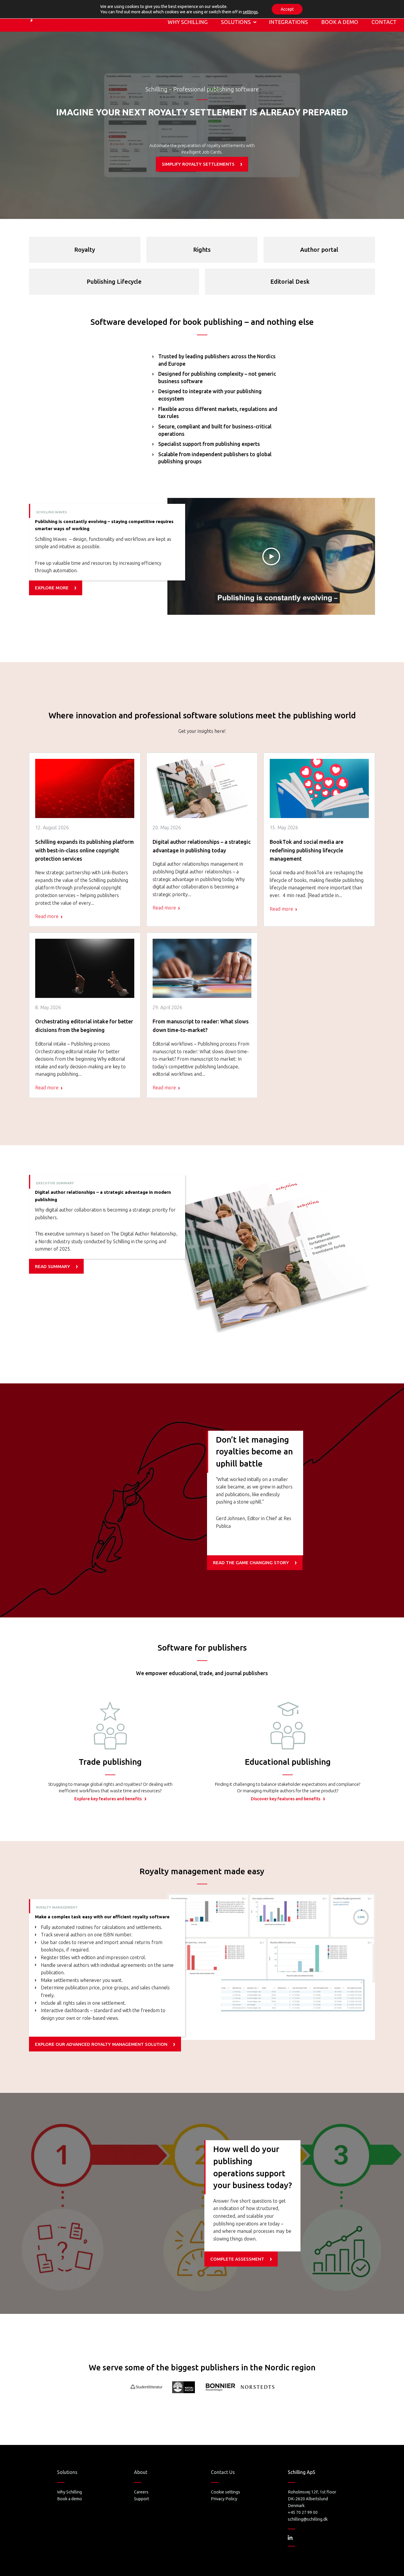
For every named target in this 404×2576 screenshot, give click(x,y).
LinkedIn (290, 2538)
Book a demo (340, 22)
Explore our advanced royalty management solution (101, 2044)
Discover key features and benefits (286, 1799)
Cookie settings (226, 2492)
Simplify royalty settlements (198, 164)
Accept (287, 9)
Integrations (288, 22)
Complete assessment (237, 2259)
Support (142, 2499)
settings (250, 12)
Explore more (52, 588)
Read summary (52, 1266)
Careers (141, 2492)
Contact (384, 22)
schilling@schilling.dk (308, 2519)
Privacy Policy (224, 2499)
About (141, 2472)
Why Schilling (188, 22)
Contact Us (223, 2472)
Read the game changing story (251, 1563)
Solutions (236, 22)
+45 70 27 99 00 (303, 2512)
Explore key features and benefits (108, 1799)
